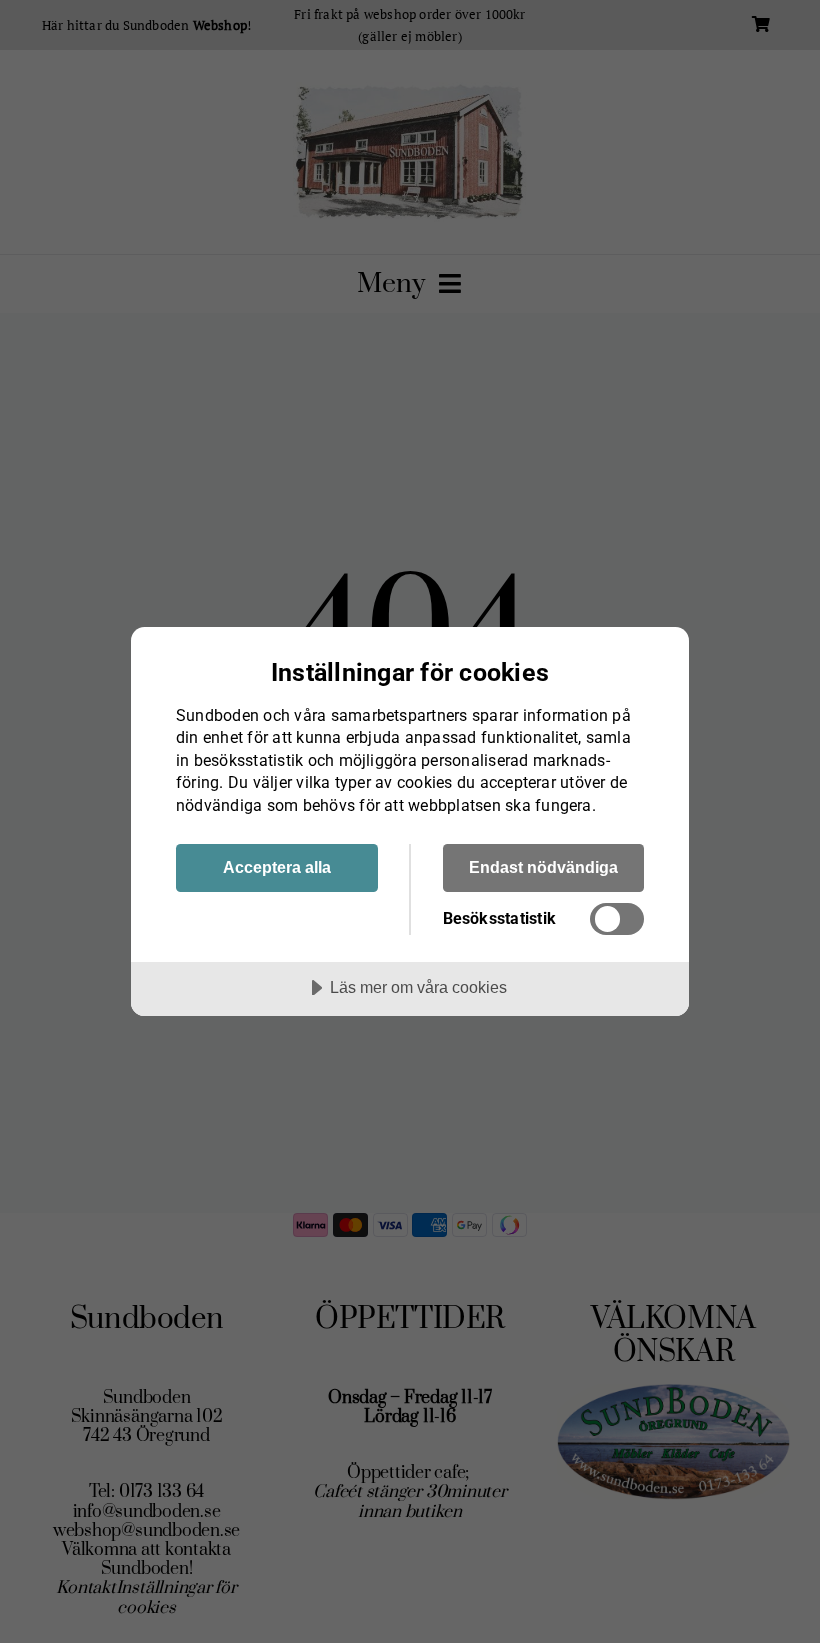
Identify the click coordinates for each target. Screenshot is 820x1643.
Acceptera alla (277, 867)
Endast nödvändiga (543, 867)
